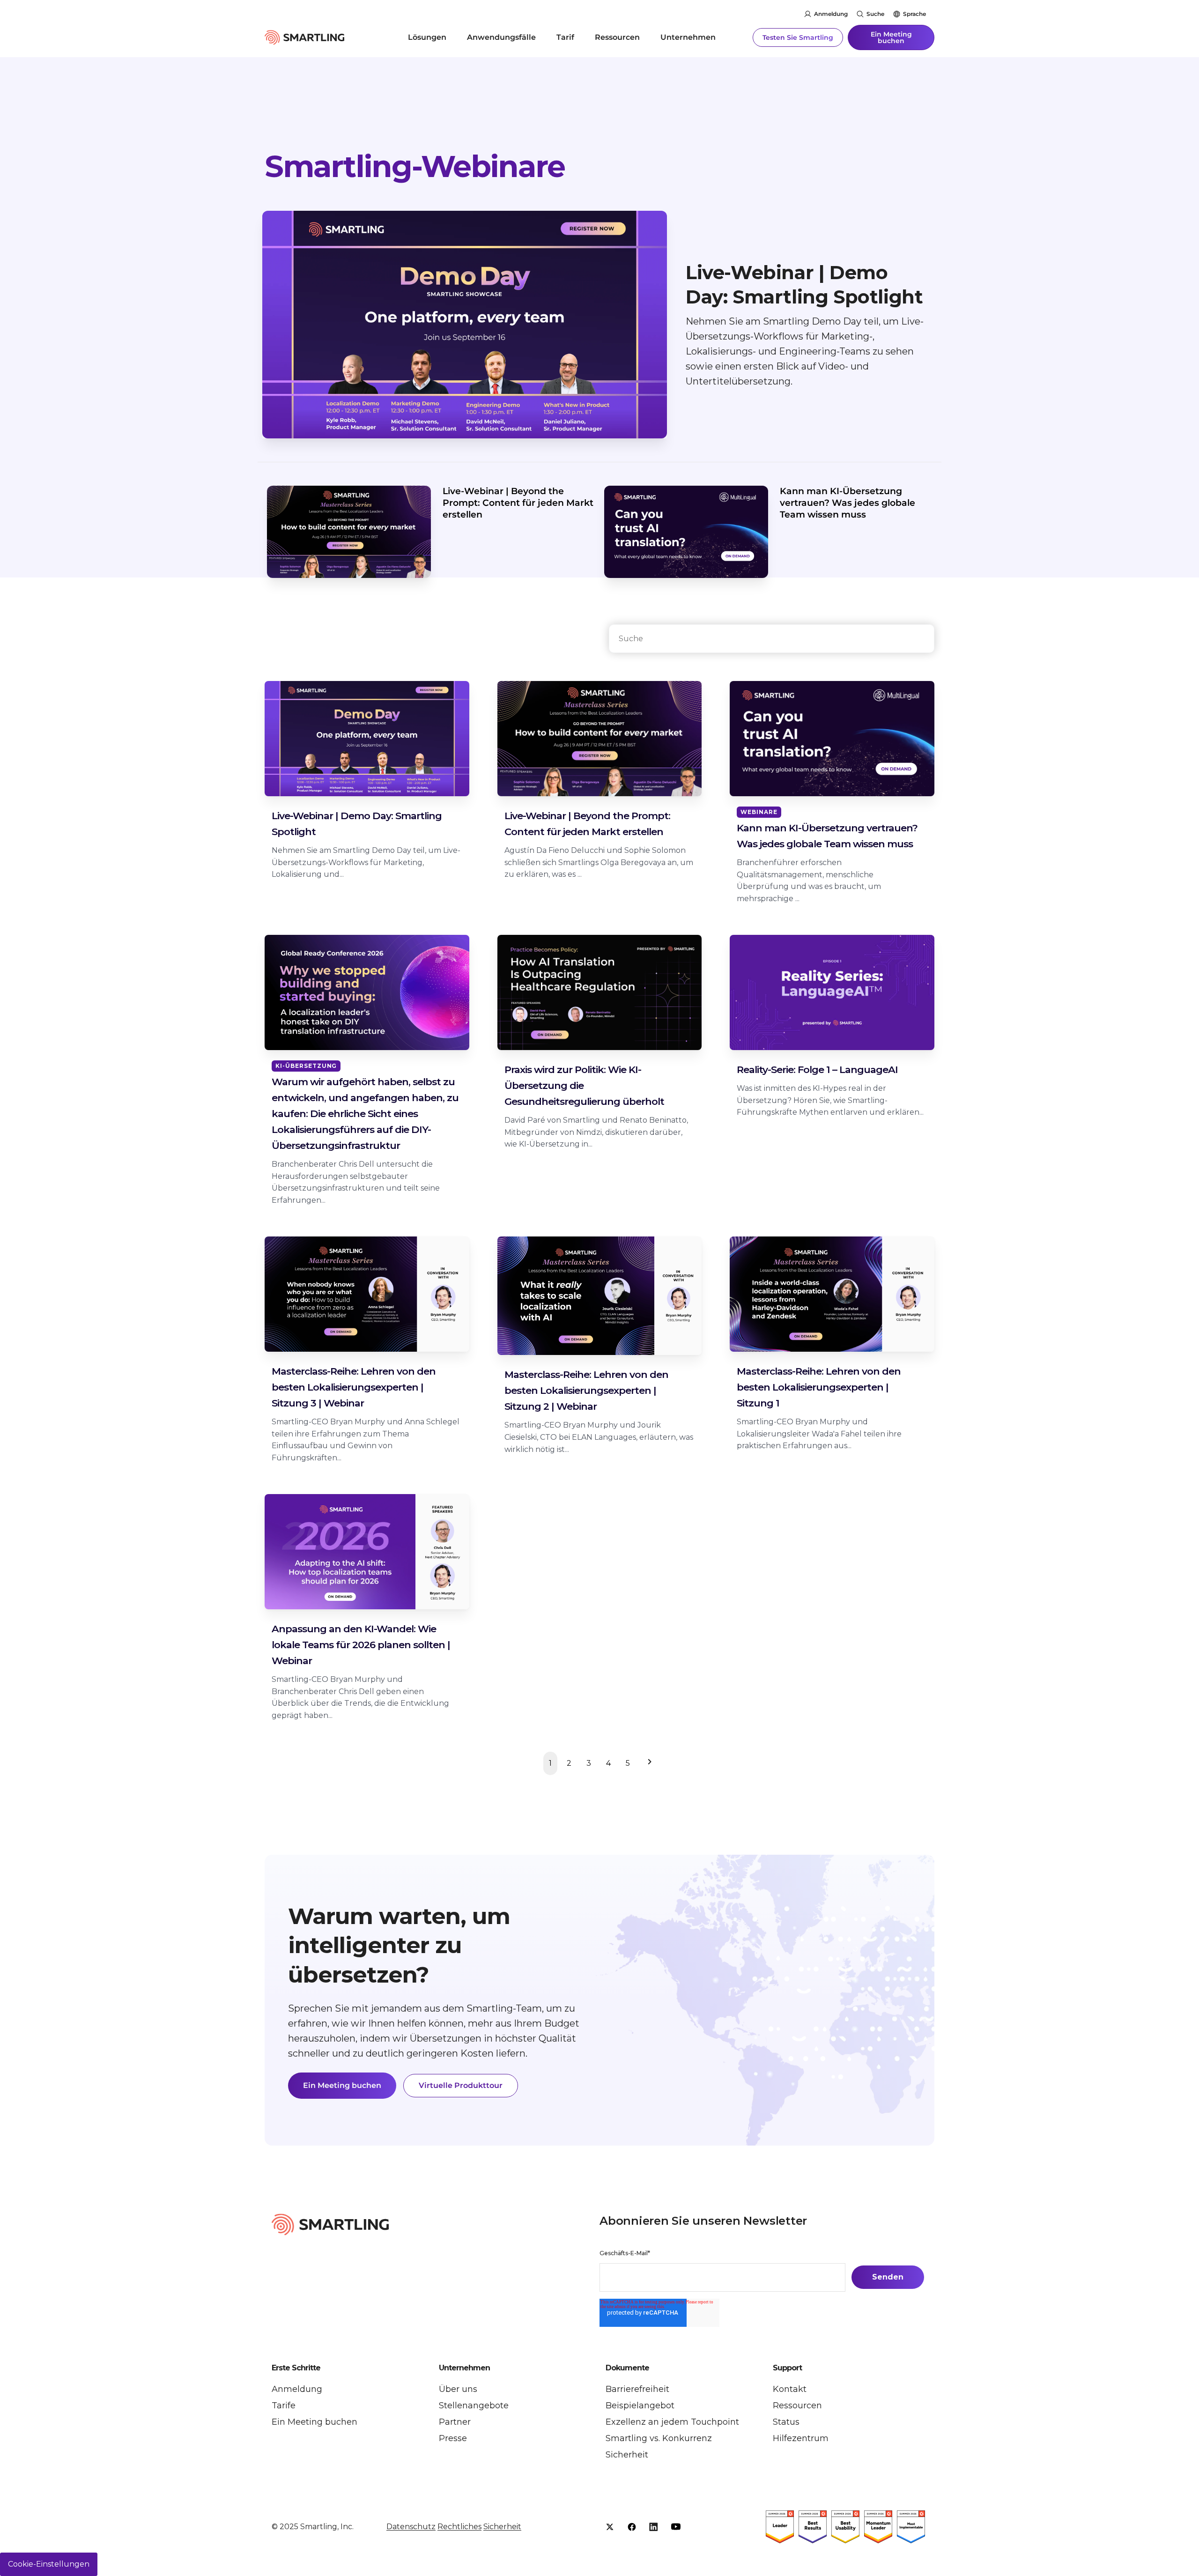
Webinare (759, 812)
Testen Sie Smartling (798, 37)
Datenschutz (411, 2527)
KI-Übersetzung (306, 1066)
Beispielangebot (640, 2406)
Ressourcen (617, 37)
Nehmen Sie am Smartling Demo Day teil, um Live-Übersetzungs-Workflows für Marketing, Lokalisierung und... (366, 862)
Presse (453, 2438)
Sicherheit (627, 2455)
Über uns (458, 2389)
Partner (455, 2422)
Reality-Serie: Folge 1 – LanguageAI (817, 1070)
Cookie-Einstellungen (49, 2564)
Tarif (565, 37)
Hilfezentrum (801, 2438)
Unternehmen (688, 37)
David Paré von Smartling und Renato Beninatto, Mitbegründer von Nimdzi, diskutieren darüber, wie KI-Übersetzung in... (596, 1132)
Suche (875, 14)
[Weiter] (648, 1763)
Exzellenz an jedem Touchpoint (672, 2422)
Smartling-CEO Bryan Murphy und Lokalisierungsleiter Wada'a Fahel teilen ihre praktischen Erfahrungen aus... (819, 1434)
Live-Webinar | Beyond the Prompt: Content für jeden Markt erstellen (518, 503)
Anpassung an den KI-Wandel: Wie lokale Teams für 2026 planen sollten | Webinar (361, 1645)
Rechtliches (459, 2527)
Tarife (284, 2406)
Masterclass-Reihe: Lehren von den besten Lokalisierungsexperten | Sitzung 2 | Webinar (586, 1390)
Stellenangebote (474, 2406)
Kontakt (790, 2389)
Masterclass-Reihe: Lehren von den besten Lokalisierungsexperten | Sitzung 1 (819, 1387)
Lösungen (427, 37)
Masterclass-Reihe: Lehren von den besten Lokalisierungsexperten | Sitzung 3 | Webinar (354, 1387)
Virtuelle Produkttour (461, 2085)
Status (786, 2422)
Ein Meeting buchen (891, 37)
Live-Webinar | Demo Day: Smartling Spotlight (804, 285)
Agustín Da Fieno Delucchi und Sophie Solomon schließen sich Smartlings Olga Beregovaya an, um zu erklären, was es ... (599, 862)
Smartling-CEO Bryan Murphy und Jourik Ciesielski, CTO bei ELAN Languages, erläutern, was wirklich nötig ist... (599, 1437)
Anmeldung (831, 14)
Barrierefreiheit (637, 2389)
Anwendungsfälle (501, 37)
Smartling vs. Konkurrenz (659, 2438)
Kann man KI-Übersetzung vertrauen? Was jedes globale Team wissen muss (847, 503)
